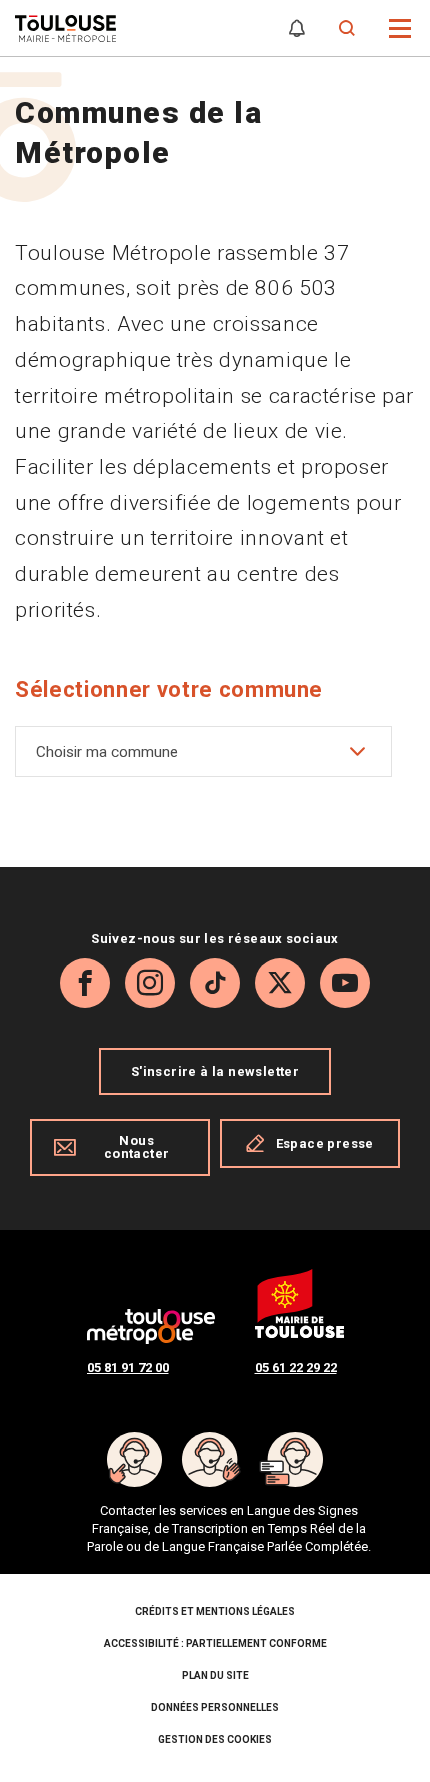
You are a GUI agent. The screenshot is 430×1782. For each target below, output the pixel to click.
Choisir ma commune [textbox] (107, 752)
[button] (400, 26)
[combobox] (203, 751)
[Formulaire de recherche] (347, 28)
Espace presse (325, 1143)
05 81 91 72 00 (128, 1367)
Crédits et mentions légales (215, 1611)
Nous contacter (137, 1147)
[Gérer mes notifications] (297, 28)
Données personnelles (215, 1707)
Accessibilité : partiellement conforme (215, 1643)
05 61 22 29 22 (296, 1367)
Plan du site (215, 1675)
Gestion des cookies (215, 1739)
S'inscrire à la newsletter (215, 1071)
